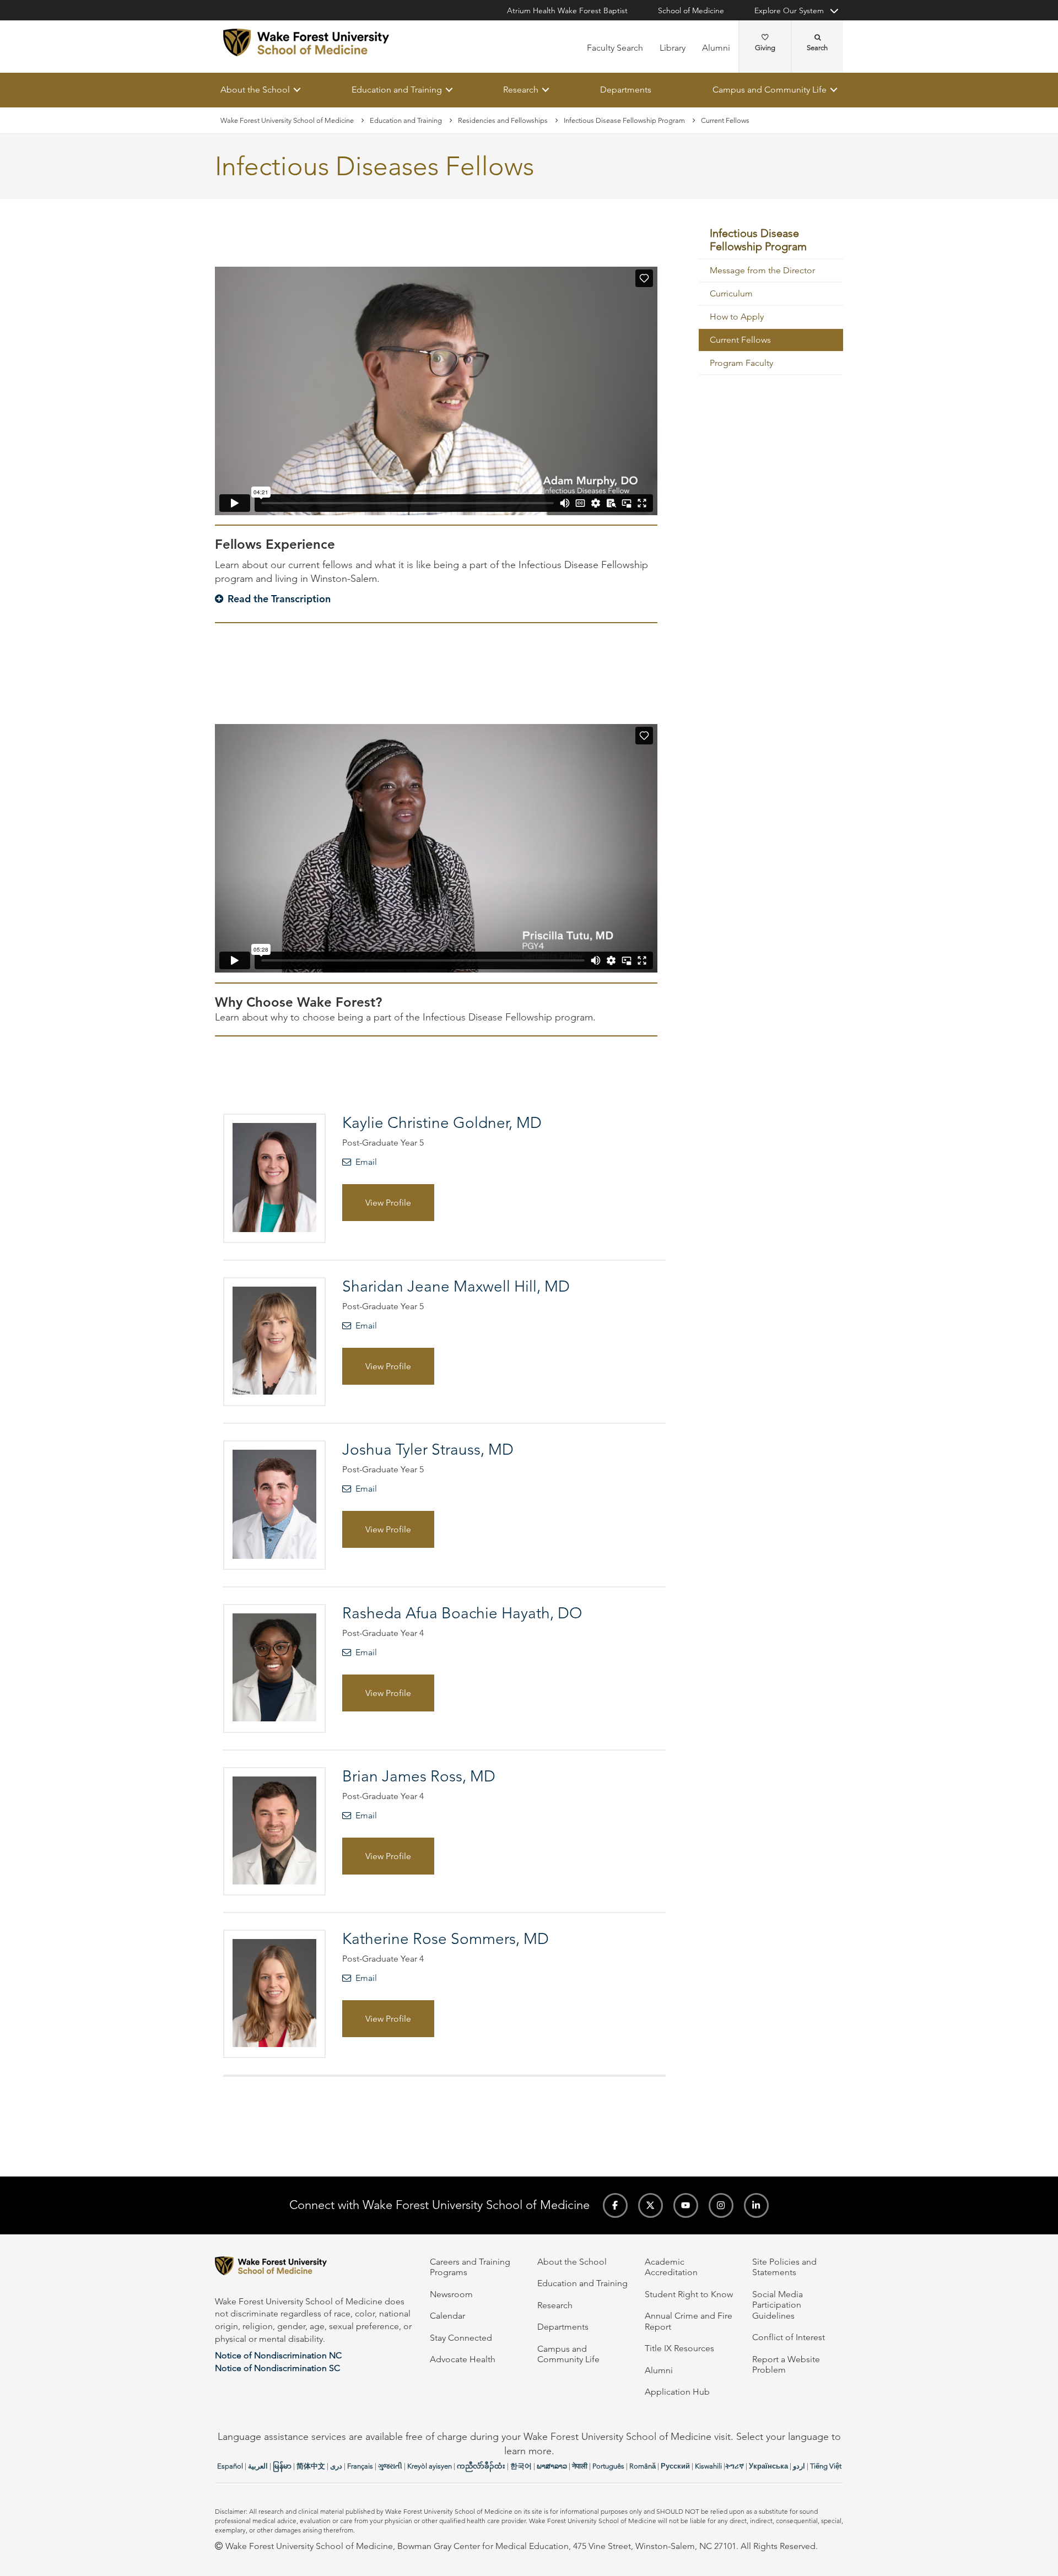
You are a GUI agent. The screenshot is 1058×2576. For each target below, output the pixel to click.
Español (230, 2466)
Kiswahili (708, 2466)
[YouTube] (686, 2205)
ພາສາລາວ (552, 2466)
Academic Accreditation (671, 2267)
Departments (626, 90)
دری (336, 2466)
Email (366, 1162)
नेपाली (580, 2466)
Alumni (716, 48)
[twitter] (651, 2205)
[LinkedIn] (756, 2205)
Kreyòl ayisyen (430, 2466)
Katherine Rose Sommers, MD (446, 1939)
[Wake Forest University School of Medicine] (306, 42)
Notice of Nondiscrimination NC (278, 2355)
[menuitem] (771, 241)
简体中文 (311, 2466)
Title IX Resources (679, 2348)
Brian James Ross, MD (419, 1776)
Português (608, 2466)
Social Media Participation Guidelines (778, 2305)
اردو (799, 2466)
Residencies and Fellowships (503, 120)
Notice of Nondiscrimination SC (277, 2368)
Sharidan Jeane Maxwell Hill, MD (456, 1287)
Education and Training (397, 90)
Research (521, 90)
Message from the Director (762, 271)
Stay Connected (461, 2338)
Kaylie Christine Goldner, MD (442, 1123)
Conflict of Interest (789, 2337)
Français (360, 2466)
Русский (675, 2466)
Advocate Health (463, 2359)
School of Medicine (691, 10)
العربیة (258, 2466)
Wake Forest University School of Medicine (287, 120)
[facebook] (615, 2205)
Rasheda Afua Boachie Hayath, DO (462, 1613)
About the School (255, 90)
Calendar (447, 2316)
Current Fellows (740, 340)
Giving (765, 48)
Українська (768, 2466)
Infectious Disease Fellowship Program (624, 120)
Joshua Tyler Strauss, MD (428, 1449)
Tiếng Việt (826, 2466)
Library (673, 48)
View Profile (388, 1203)
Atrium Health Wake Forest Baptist (567, 10)
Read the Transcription (279, 599)
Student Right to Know (689, 2294)
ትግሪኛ (735, 2466)
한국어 (521, 2466)
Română (643, 2466)
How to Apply (737, 317)
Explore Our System (789, 10)
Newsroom (451, 2294)
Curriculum (731, 294)
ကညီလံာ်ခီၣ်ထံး (481, 2466)
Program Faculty (741, 363)
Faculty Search (615, 48)
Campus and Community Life (770, 90)
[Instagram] (721, 2205)
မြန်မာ (282, 2466)
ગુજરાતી (390, 2466)
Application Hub (677, 2392)
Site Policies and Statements (784, 2267)
